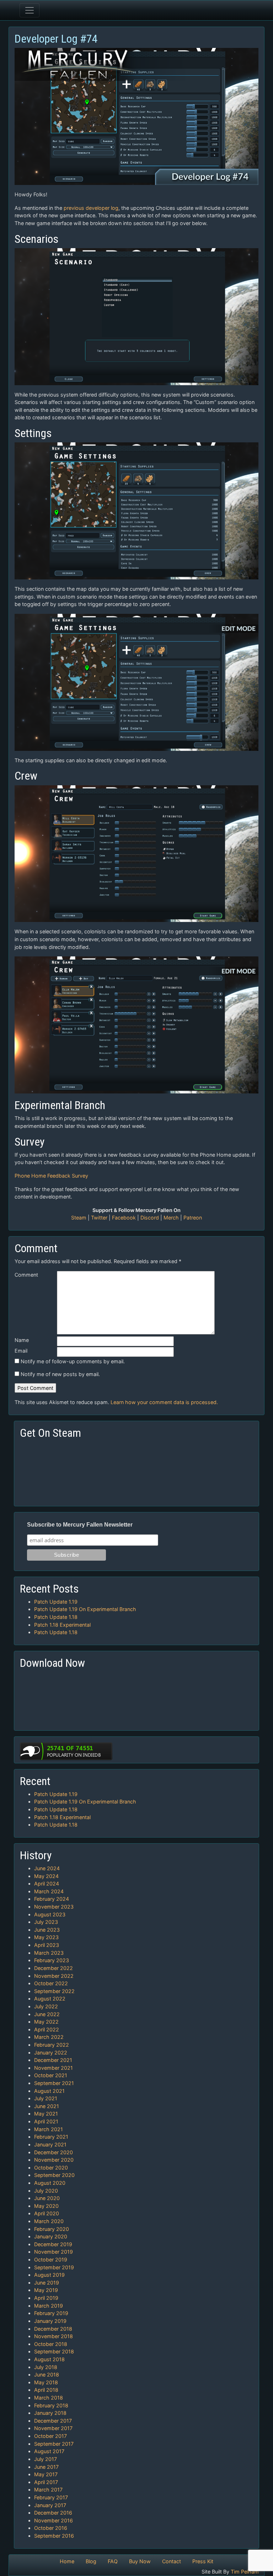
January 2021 (50, 2144)
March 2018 (49, 2398)
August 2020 (50, 2183)
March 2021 (49, 2129)
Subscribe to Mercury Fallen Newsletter (80, 1525)
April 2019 (46, 2298)
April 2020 (47, 2213)
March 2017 (48, 2490)
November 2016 (53, 2520)
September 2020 (54, 2175)
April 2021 (46, 2121)
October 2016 (51, 2528)
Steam (79, 1218)
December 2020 (53, 2152)
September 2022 (54, 1991)
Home (67, 2561)
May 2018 (46, 2382)
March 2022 (49, 2037)
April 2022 (47, 2029)
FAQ (113, 2561)
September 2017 (54, 2444)
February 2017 (51, 2497)
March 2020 (49, 2221)
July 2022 (46, 2006)
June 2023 (47, 1930)
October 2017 (50, 2436)
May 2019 (46, 2290)
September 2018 (54, 2351)
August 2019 (49, 2275)
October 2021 (51, 2075)
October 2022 (51, 1983)
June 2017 (46, 2467)
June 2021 (47, 2106)
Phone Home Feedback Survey (51, 1176)
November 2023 (54, 1907)
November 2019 (53, 2252)
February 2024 (52, 1899)
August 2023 (50, 1914)
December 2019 (53, 2244)
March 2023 (49, 1953)
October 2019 (51, 2260)
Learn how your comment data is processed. (164, 1402)
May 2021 (46, 2114)
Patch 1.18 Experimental (62, 1625)
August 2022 (50, 1999)
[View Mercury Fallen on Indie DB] (66, 1750)
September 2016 (54, 2536)
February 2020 (52, 2229)
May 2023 (46, 1937)
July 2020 (46, 2191)
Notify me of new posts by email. (60, 1374)
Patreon (193, 1218)
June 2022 (47, 2014)
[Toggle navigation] (30, 10)
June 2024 (47, 1868)
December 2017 (53, 2421)
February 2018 (51, 2405)
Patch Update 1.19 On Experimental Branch (85, 1609)
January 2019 (50, 2321)
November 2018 (53, 2336)
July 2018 (46, 2367)
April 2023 (47, 1945)
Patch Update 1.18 (56, 1617)
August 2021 (49, 2091)
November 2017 (53, 2428)
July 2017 (45, 2459)
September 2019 (54, 2267)
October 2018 (51, 2344)
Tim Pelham (245, 2572)
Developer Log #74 (56, 39)
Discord (150, 1218)
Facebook (124, 1218)
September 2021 (54, 2083)
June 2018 (47, 2375)
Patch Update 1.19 (56, 1602)
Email (21, 1351)
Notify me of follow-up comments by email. (73, 1361)
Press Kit (203, 2561)
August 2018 (49, 2359)
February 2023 (52, 1960)
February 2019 (51, 2313)
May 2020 (46, 2206)
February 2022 (52, 2045)
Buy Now (140, 2561)
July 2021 (46, 2098)
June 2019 (47, 2283)
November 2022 (54, 1976)
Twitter (99, 1218)
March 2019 (49, 2306)
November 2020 (54, 2160)
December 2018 (53, 2329)
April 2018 (46, 2390)
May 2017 (46, 2474)
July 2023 (46, 1922)
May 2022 (46, 2022)
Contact (172, 2561)
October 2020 (51, 2168)
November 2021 (53, 2068)
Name (22, 1340)
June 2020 (47, 2198)
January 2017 (50, 2505)
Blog (91, 2561)
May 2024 (46, 1876)
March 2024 (49, 1891)
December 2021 (53, 2060)
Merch (171, 1218)
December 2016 (53, 2513)
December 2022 (53, 1968)
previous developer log (91, 208)
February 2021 (51, 2137)
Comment (26, 1275)
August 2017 (49, 2451)
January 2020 (51, 2236)
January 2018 (50, 2413)
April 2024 (47, 1884)
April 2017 (46, 2482)
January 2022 (51, 2053)
